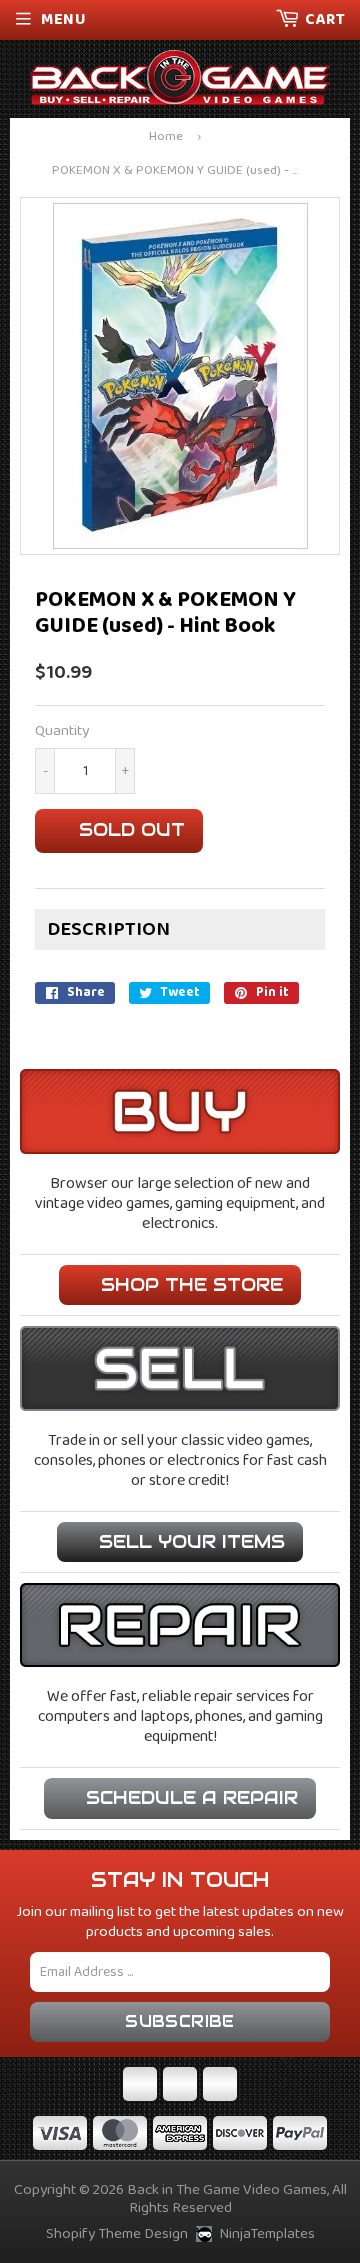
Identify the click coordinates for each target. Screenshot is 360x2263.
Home (166, 137)
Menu (63, 19)
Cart (325, 19)
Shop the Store (192, 1284)
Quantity (62, 731)
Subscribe (180, 2021)
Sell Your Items (192, 1541)
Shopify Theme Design (117, 2234)
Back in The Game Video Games (227, 2190)
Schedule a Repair (192, 1797)
